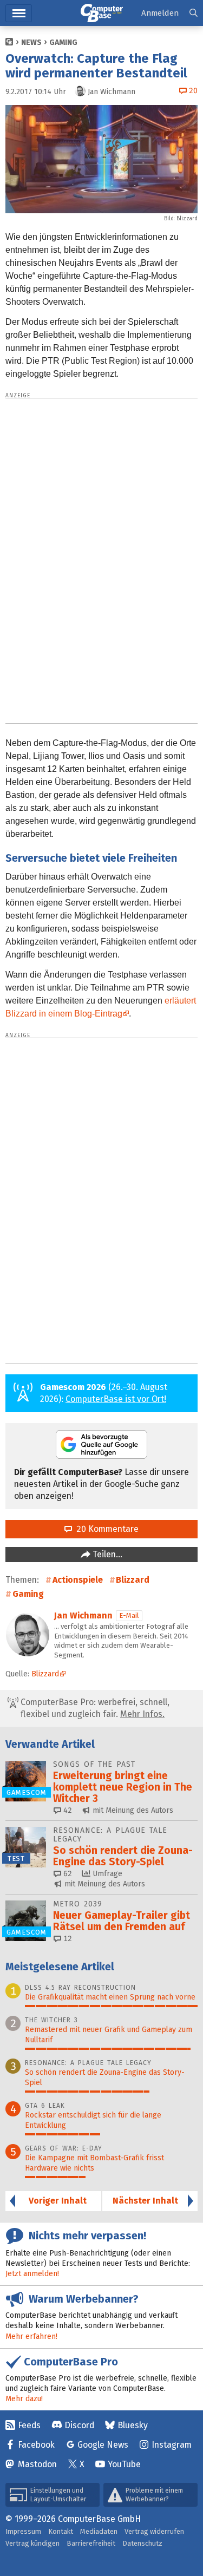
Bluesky (133, 2425)
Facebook (36, 2445)
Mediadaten (99, 2531)
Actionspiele (78, 1580)
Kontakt (61, 2531)
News (31, 42)
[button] (194, 13)
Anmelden (160, 13)
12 (67, 1939)
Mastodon (37, 2464)
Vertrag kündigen (32, 2543)
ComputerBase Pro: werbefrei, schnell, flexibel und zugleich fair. (94, 1708)
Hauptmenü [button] (19, 13)
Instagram (172, 2445)
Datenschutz (142, 2543)
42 (67, 1810)
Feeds (29, 2425)
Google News (103, 2445)
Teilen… (106, 1554)
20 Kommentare (105, 1529)
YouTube (124, 2464)
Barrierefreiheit (91, 2543)
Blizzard (133, 1580)
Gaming (63, 42)
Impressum (23, 2531)
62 (67, 1874)
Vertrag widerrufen (154, 2531)
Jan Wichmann (83, 1615)
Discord (79, 2425)
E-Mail (129, 1615)
